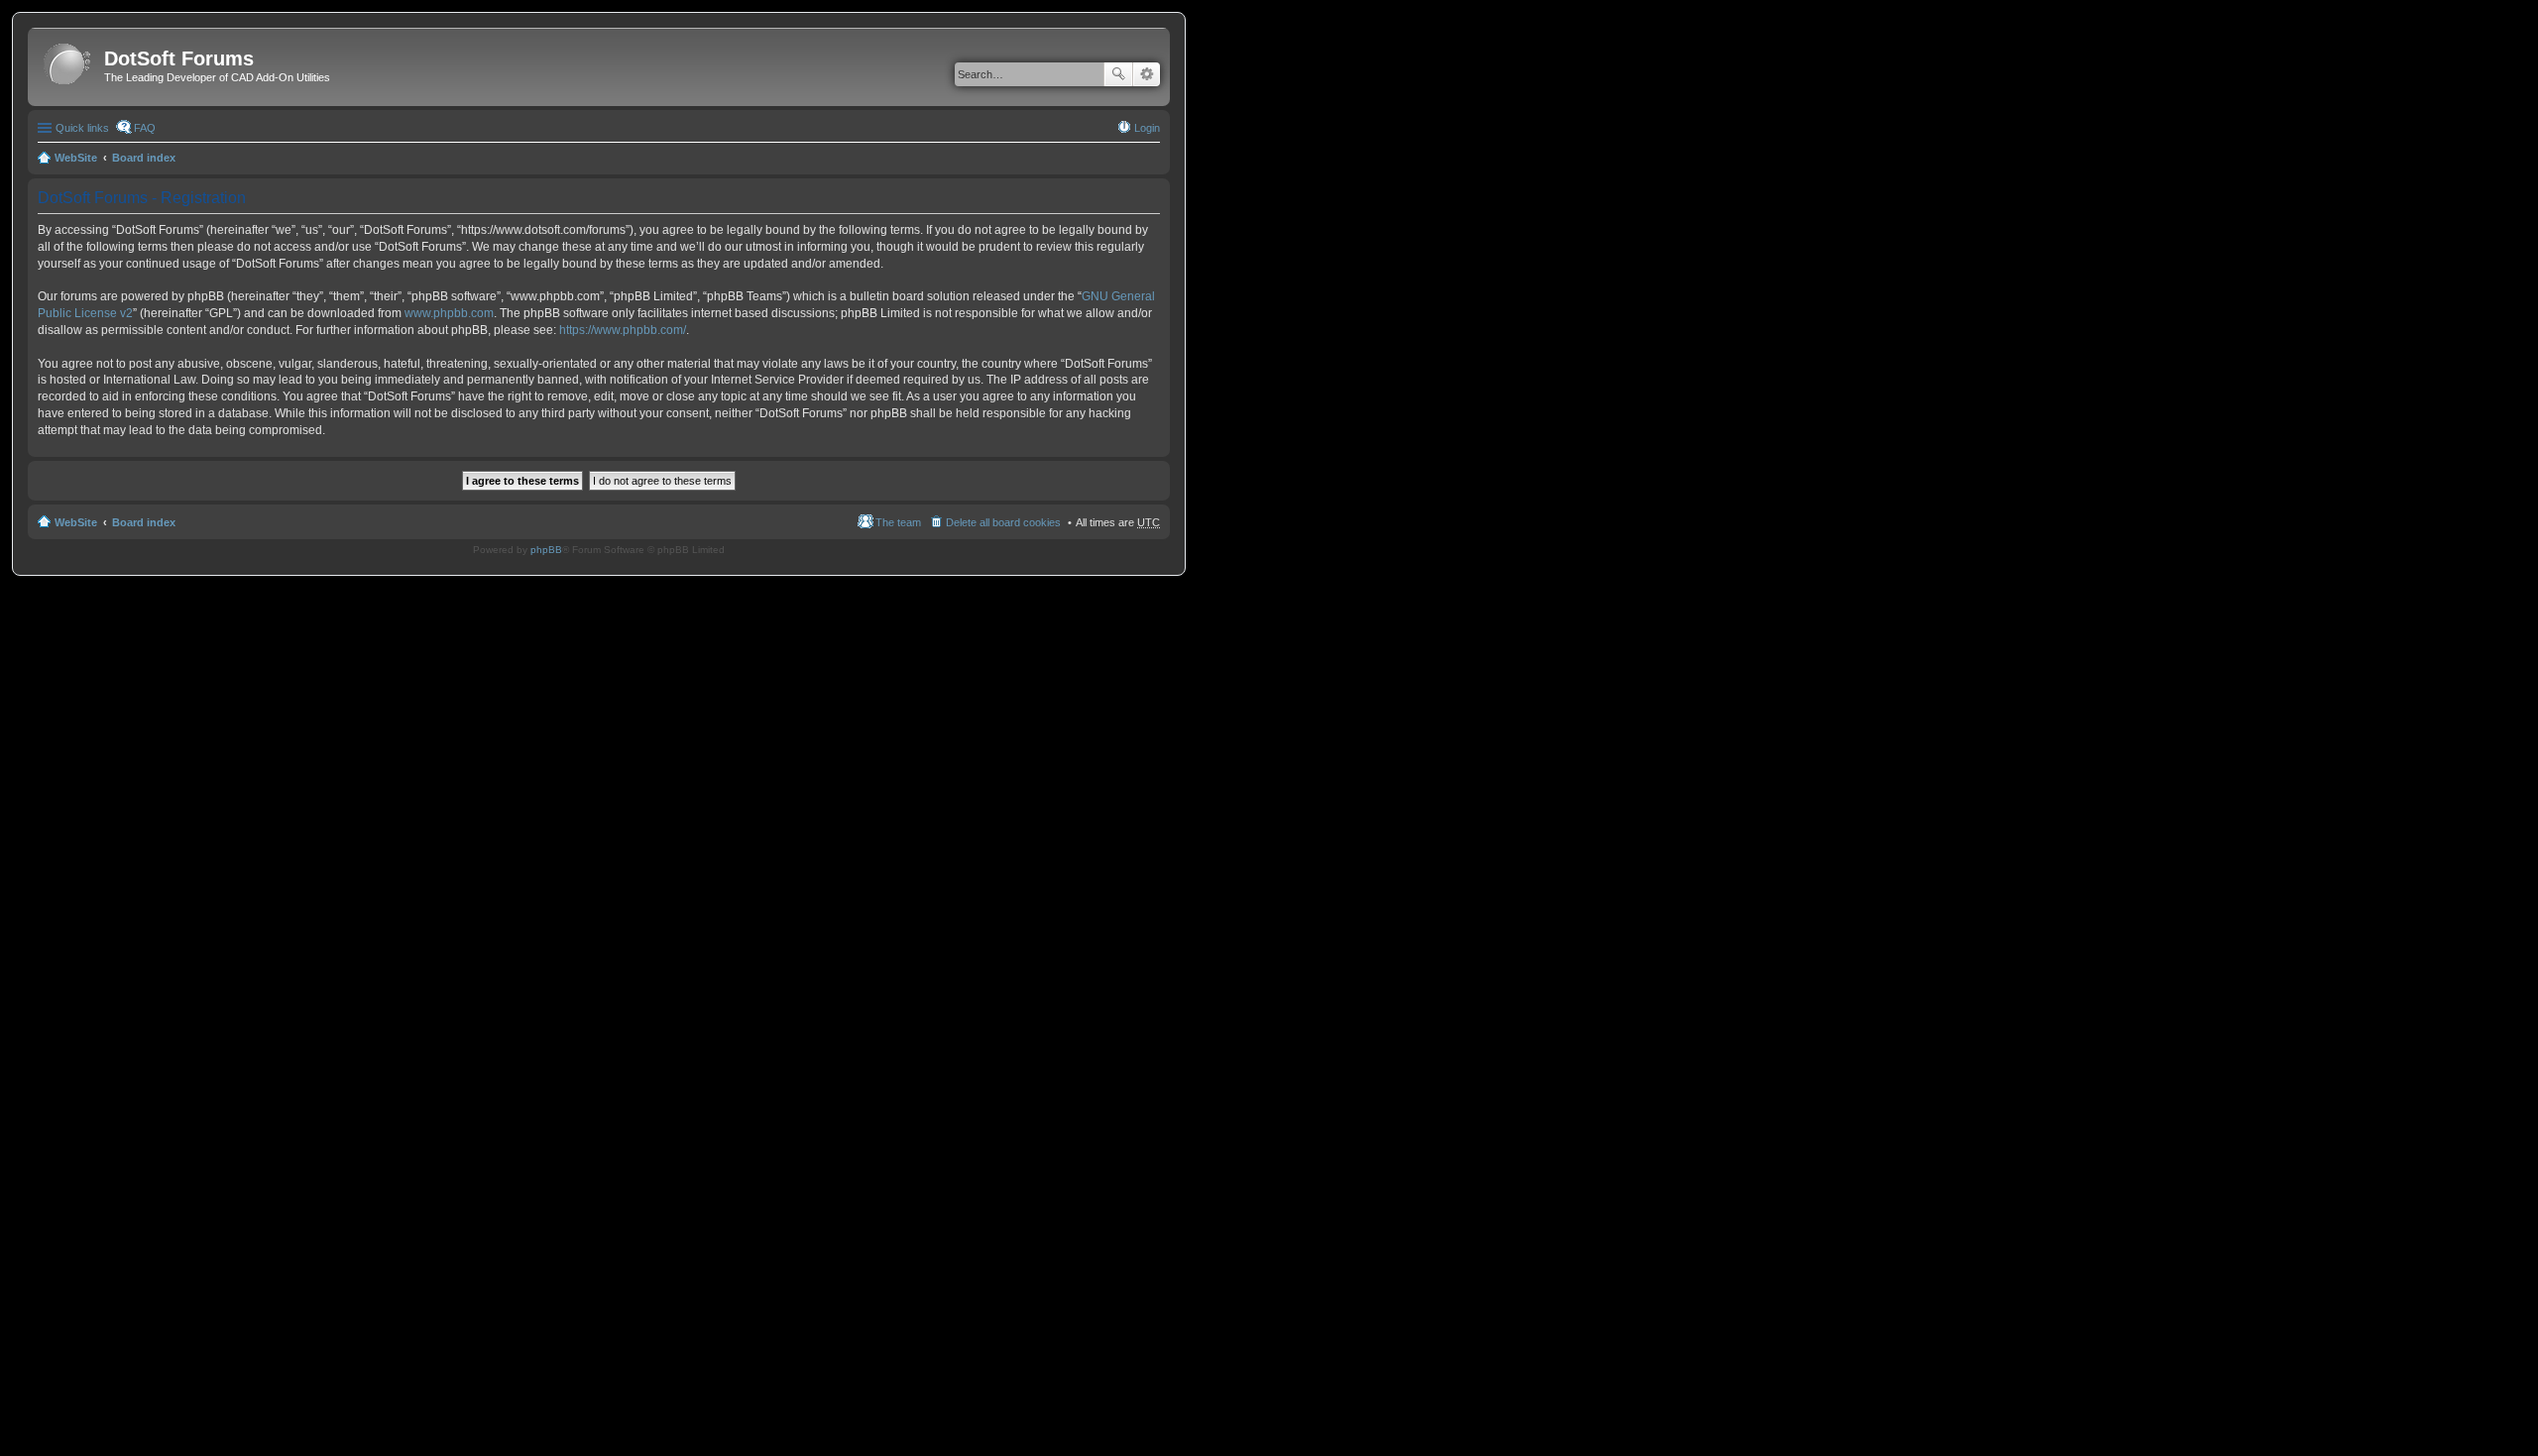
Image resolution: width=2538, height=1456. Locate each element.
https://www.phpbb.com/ (623, 330)
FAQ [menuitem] (145, 128)
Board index (144, 158)
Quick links (82, 128)
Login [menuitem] (1147, 128)
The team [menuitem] (898, 522)
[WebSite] (68, 65)
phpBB (546, 550)
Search (1118, 74)
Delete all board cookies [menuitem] (1003, 522)
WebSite (76, 158)
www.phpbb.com (449, 313)
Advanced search (1147, 74)
